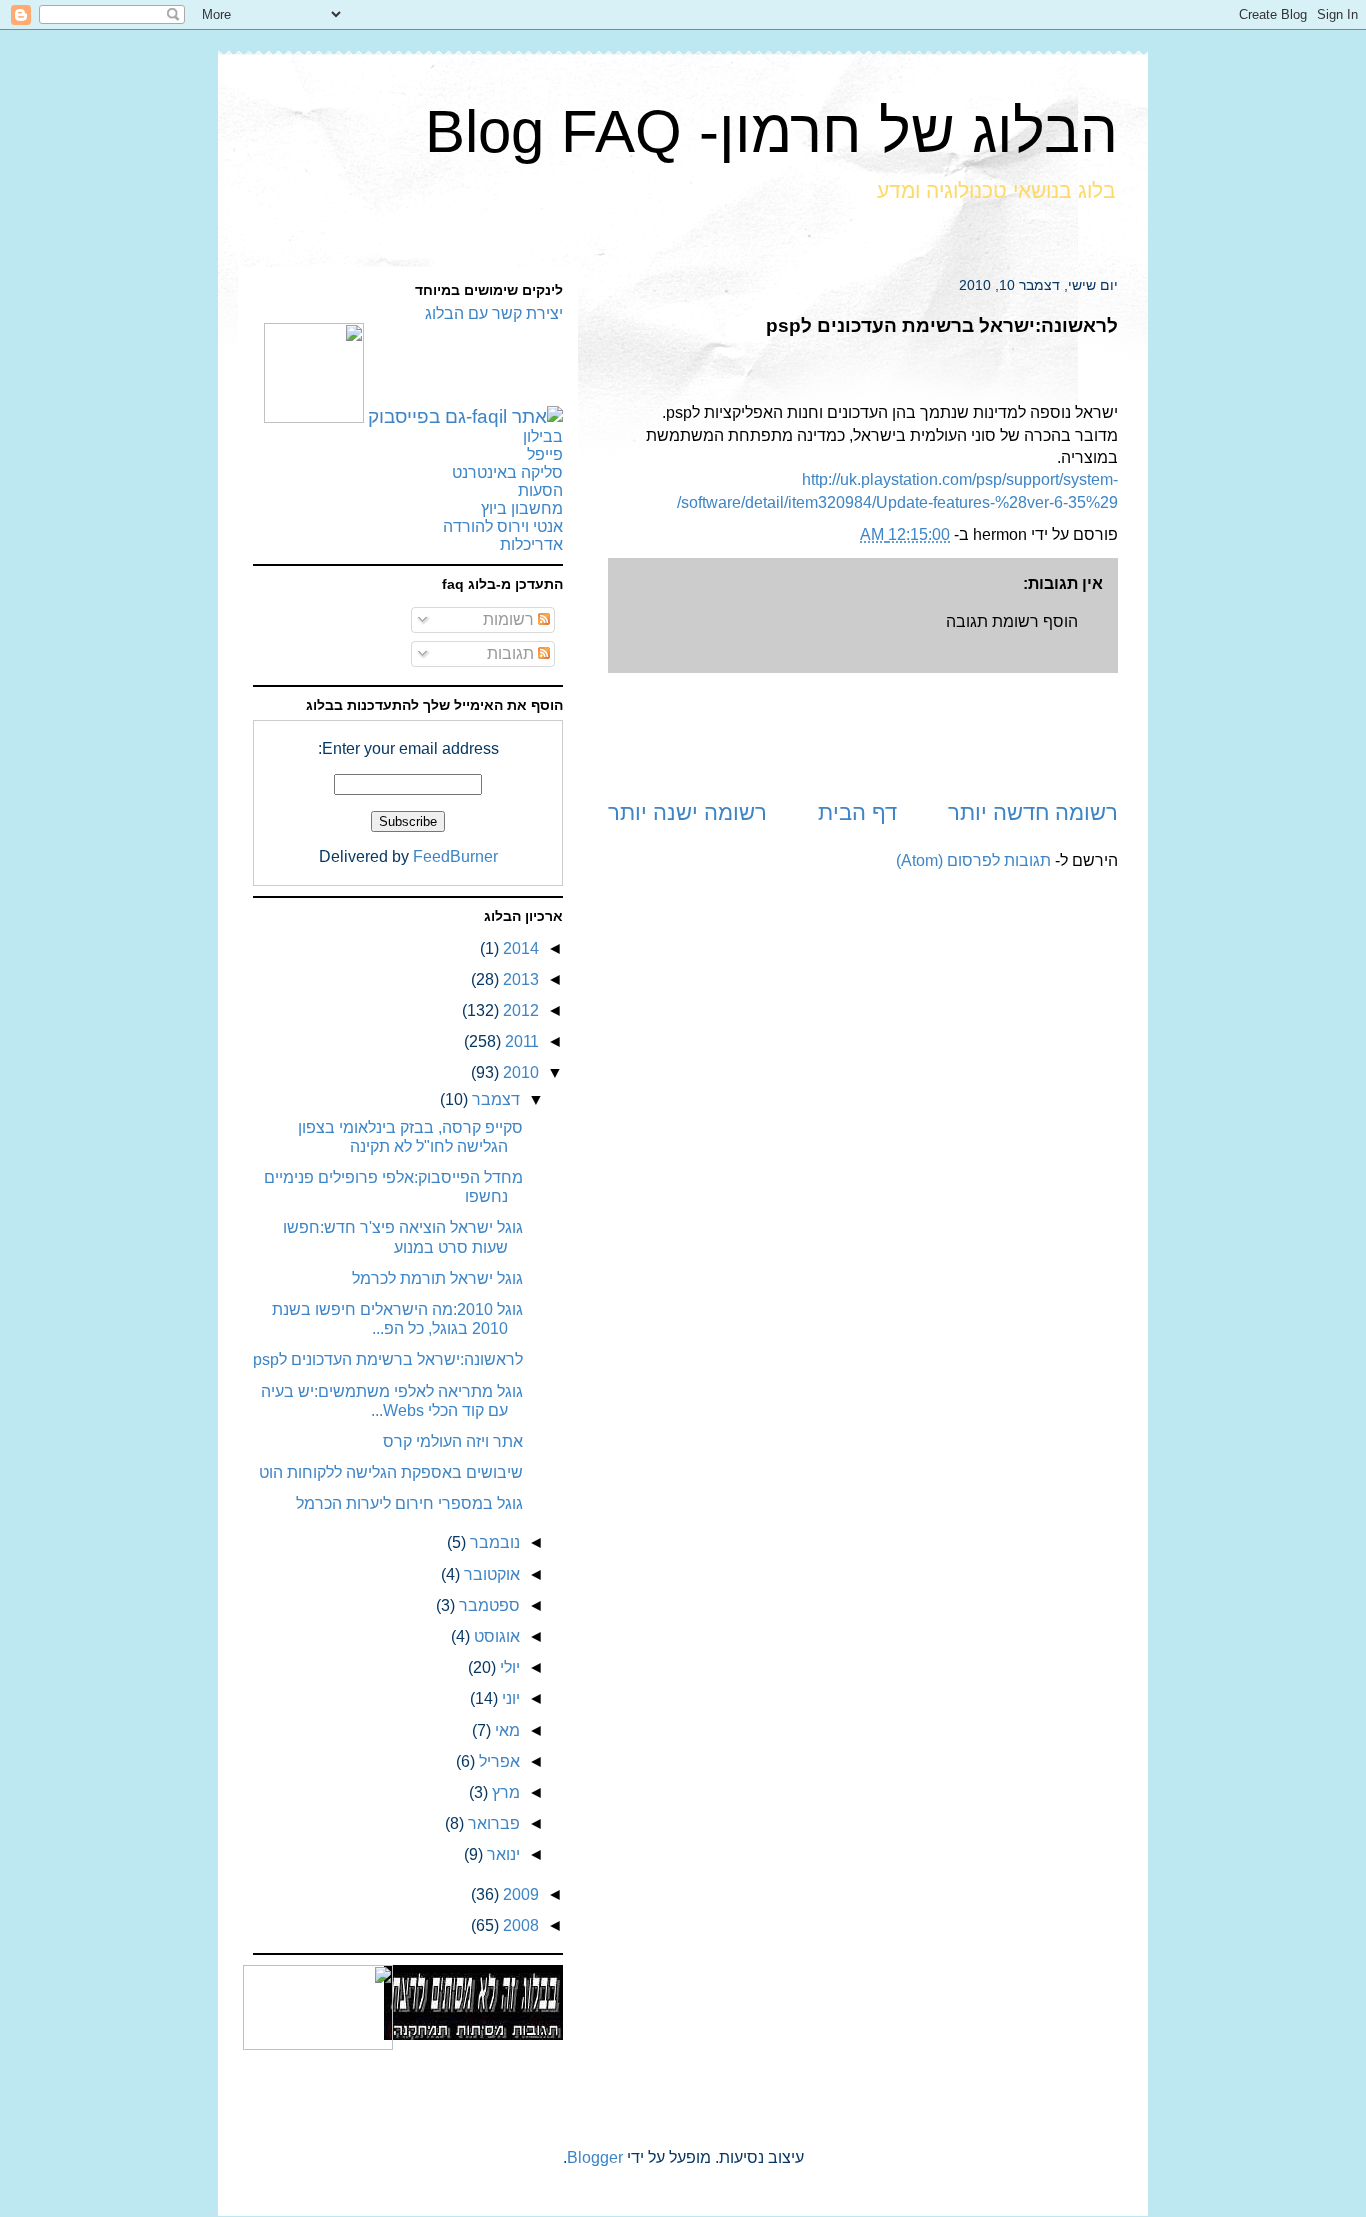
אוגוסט (495, 1636)
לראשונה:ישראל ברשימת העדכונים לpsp (388, 1359)
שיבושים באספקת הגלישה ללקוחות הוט (391, 1472)
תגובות (512, 653)
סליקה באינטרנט (507, 472)
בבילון (543, 436)
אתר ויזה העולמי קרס (453, 1441)
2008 (519, 1925)
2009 (519, 1894)
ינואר (501, 1854)
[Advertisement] (863, 735)
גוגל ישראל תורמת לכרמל (437, 1278)
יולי (508, 1667)
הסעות (540, 490)
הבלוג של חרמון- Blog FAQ (771, 131)
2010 (519, 1072)
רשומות (510, 619)
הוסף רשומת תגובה (1012, 621)
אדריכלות (531, 544)
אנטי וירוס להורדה (503, 526)
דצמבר (494, 1099)
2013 (519, 979)
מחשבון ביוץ (522, 508)
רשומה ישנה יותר (687, 812)
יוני (509, 1698)
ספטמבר (487, 1605)
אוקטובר (490, 1574)
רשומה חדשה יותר (1033, 812)
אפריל (497, 1761)
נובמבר (493, 1542)
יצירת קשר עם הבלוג (494, 313)
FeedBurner (455, 856)
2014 (519, 948)
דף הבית (857, 812)
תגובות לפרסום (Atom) (973, 860)
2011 (520, 1041)
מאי (505, 1730)
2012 (519, 1010)
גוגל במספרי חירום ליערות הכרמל (409, 1503)
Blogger (595, 2157)
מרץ (504, 1792)
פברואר (492, 1823)
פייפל (545, 454)
